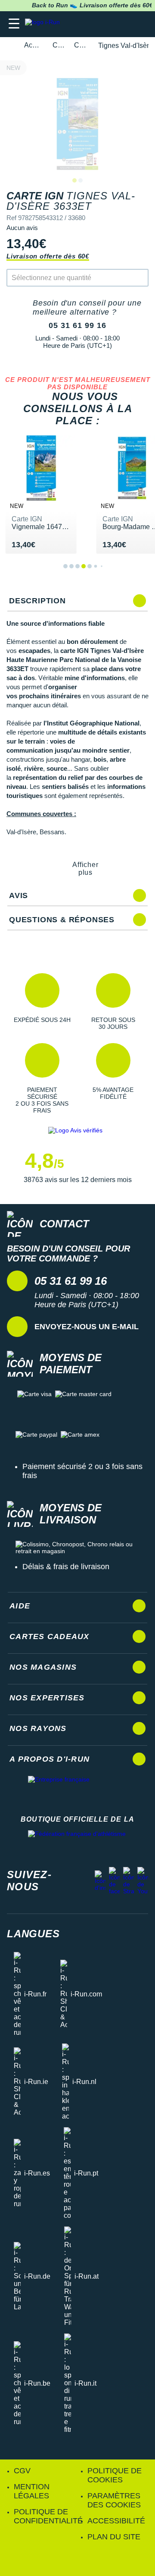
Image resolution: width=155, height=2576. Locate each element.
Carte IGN (81, 45)
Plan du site (114, 2537)
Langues (33, 1934)
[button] (42, 1002)
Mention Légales (32, 2491)
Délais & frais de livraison (66, 1567)
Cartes (58, 45)
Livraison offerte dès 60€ (48, 256)
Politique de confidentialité (48, 2516)
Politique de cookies (115, 2475)
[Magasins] (106, 24)
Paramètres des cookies (114, 2500)
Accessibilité (116, 2521)
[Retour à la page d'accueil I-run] (44, 24)
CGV (22, 2471)
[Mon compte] (123, 24)
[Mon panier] (140, 24)
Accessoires (33, 45)
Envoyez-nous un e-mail (87, 1327)
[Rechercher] (89, 24)
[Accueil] (9, 46)
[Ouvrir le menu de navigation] (14, 24)
